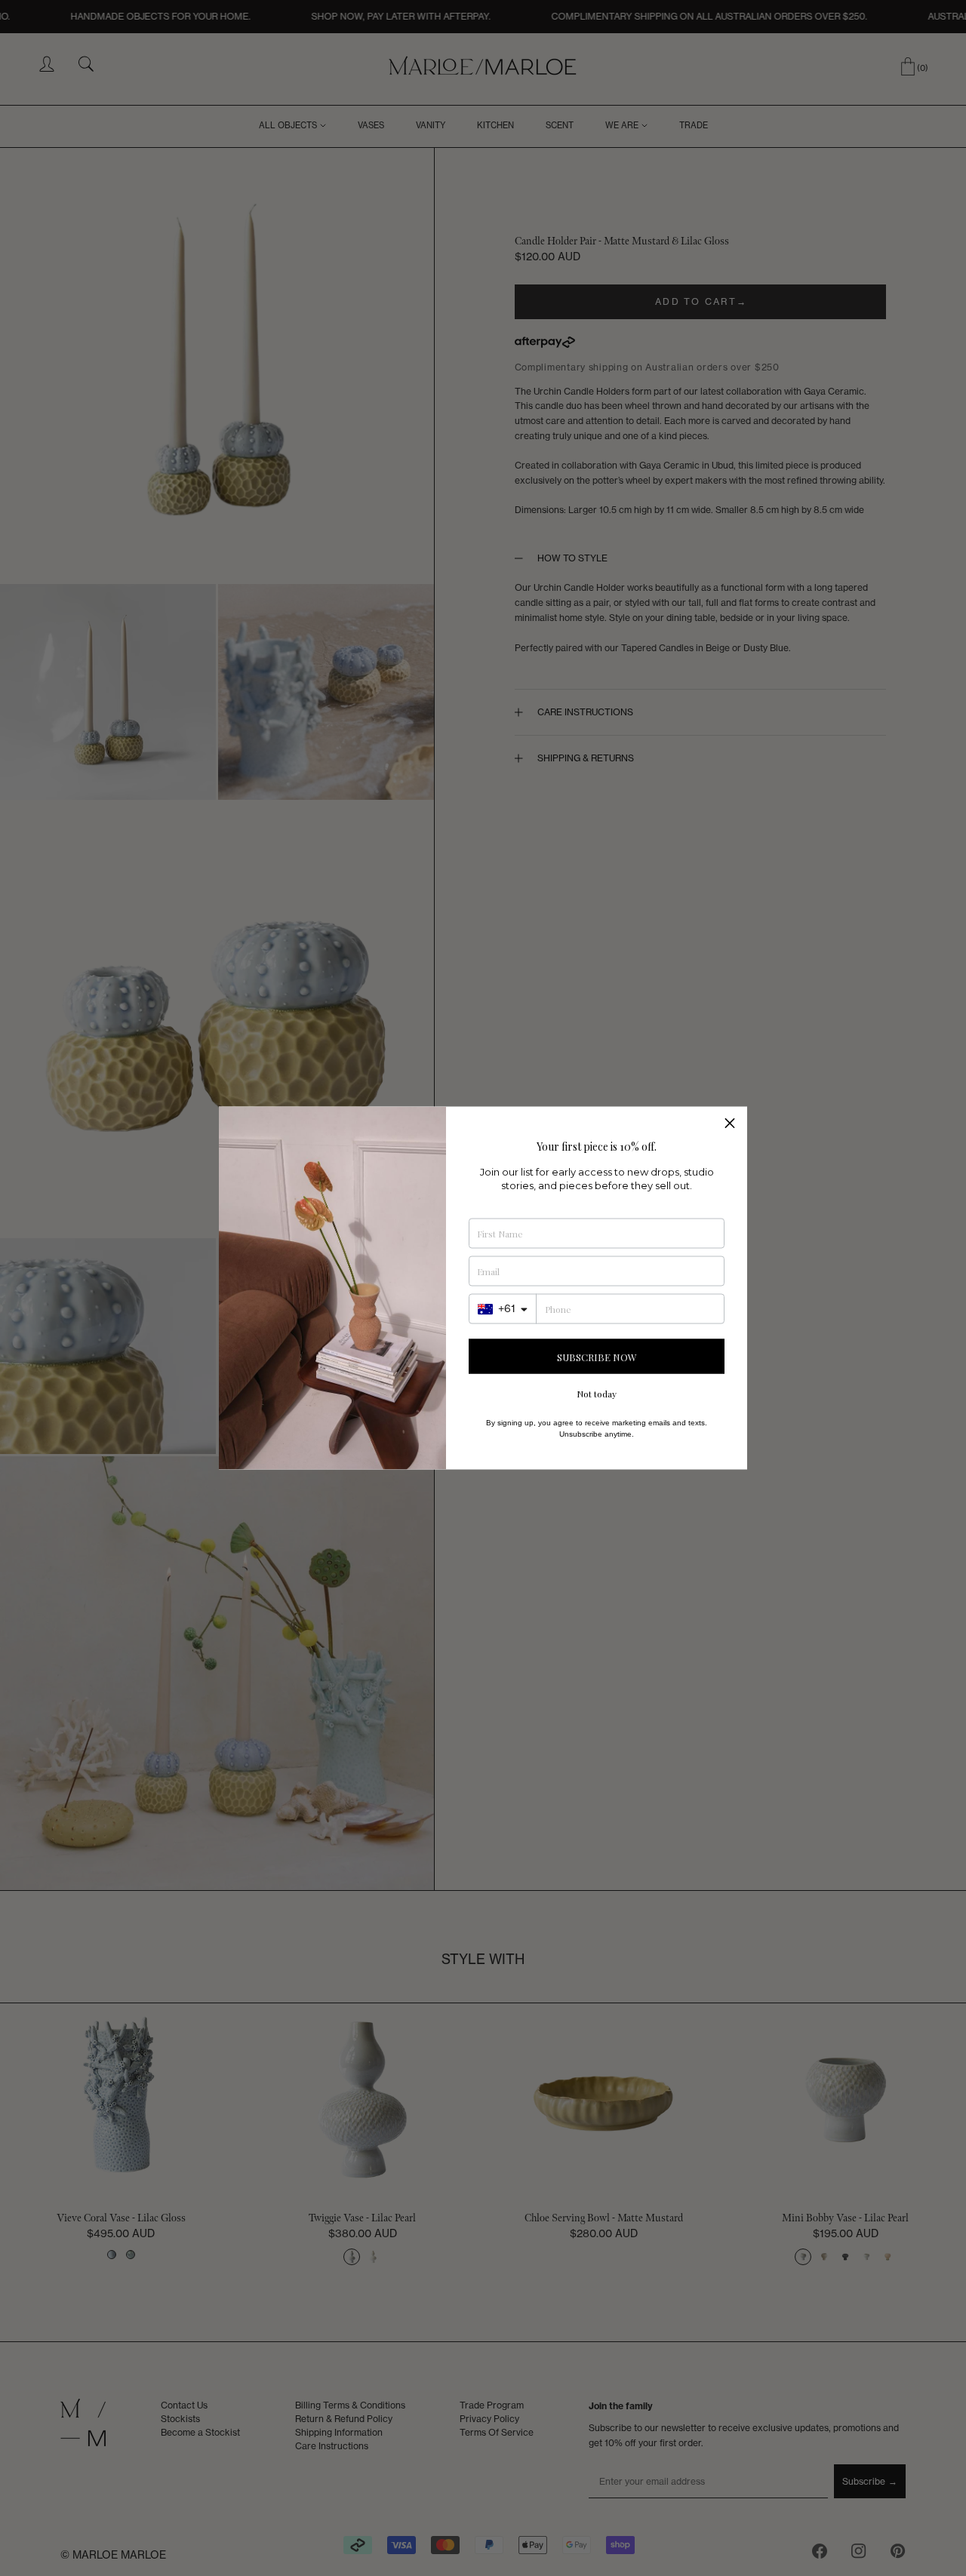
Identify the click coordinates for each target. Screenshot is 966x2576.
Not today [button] (597, 1394)
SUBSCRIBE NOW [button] (597, 1356)
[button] (730, 1124)
